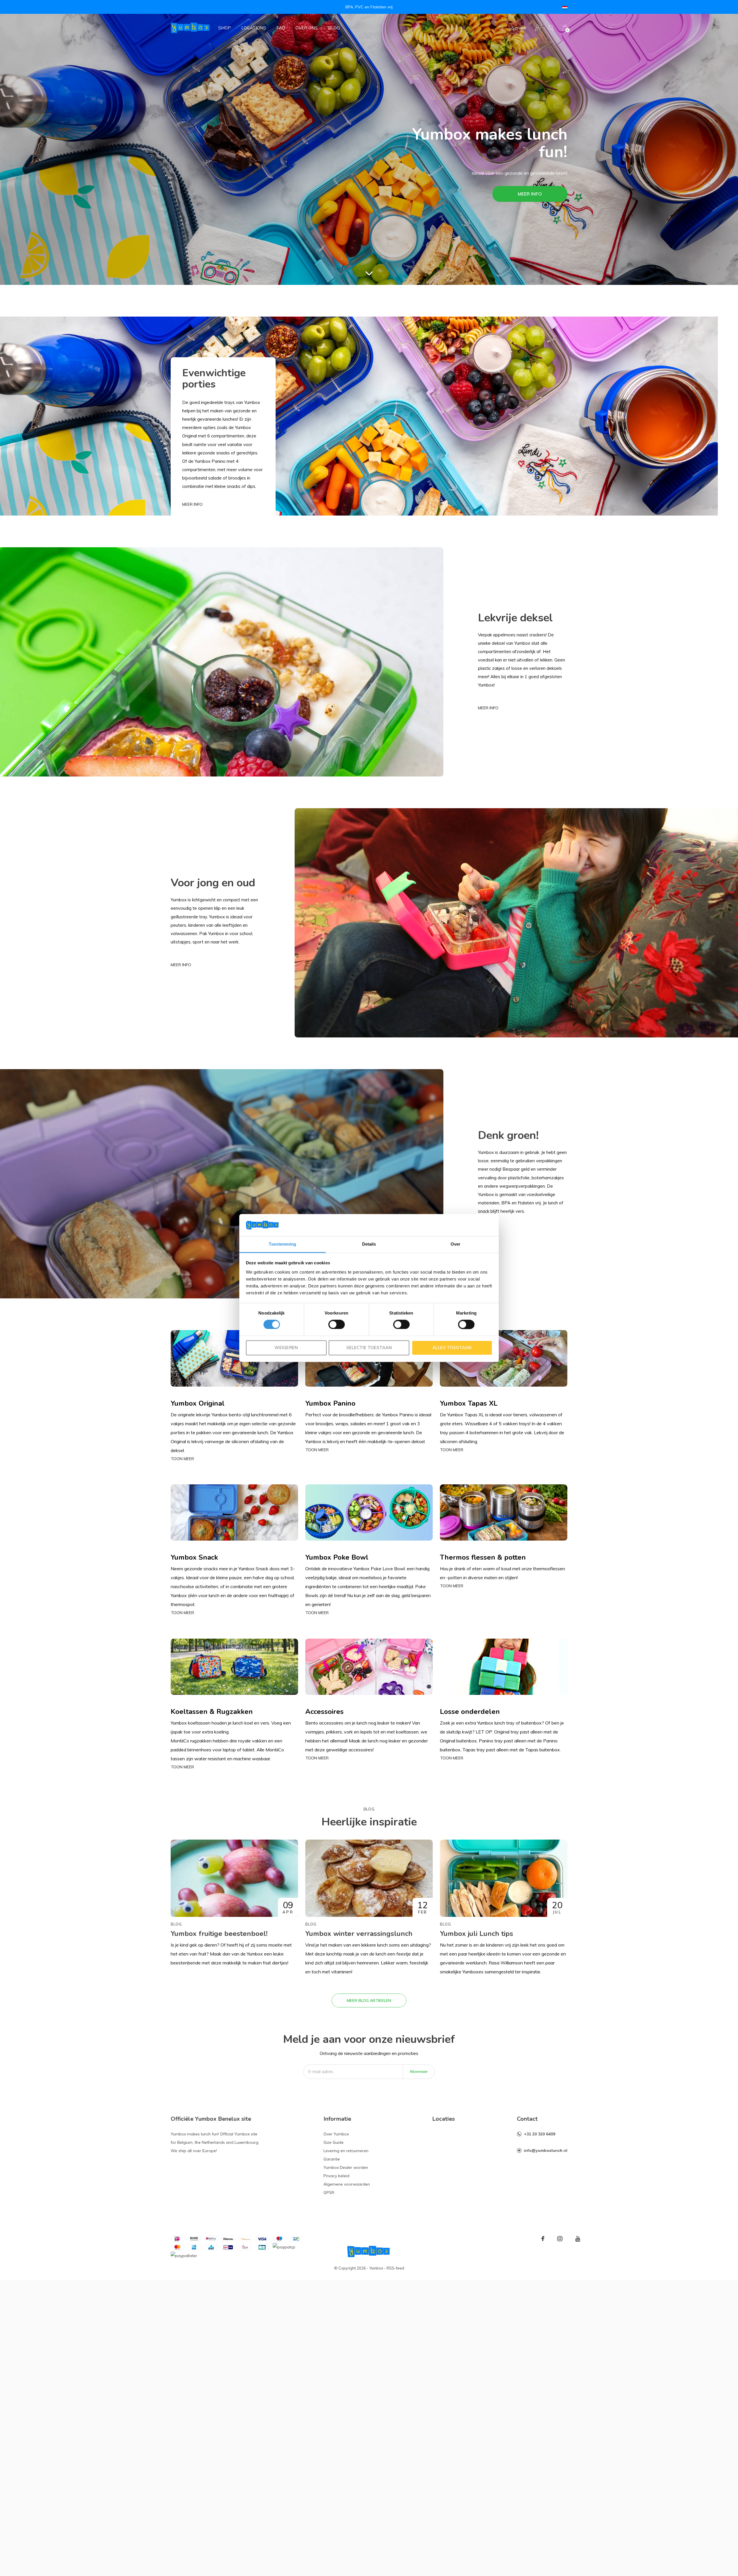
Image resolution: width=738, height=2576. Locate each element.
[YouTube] (578, 2239)
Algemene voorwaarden (347, 2184)
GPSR (329, 2193)
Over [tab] (455, 1244)
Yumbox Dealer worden (346, 2167)
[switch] (337, 1325)
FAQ (281, 28)
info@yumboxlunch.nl (546, 2150)
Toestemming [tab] (282, 1244)
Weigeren (286, 1348)
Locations (254, 28)
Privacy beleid (336, 2176)
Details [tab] (369, 1244)
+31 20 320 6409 (540, 2134)
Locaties (444, 2119)
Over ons (307, 28)
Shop (225, 28)
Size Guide (334, 2142)
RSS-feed (395, 2268)
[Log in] (538, 28)
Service (519, 28)
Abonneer (419, 2071)
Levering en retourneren (346, 2151)
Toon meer (182, 1459)
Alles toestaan (452, 1348)
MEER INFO (530, 194)
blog (334, 28)
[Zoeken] (551, 28)
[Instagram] (560, 2239)
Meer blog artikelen (369, 2000)
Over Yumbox (336, 2134)
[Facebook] (543, 2239)
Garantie (332, 2159)
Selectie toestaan (369, 1348)
